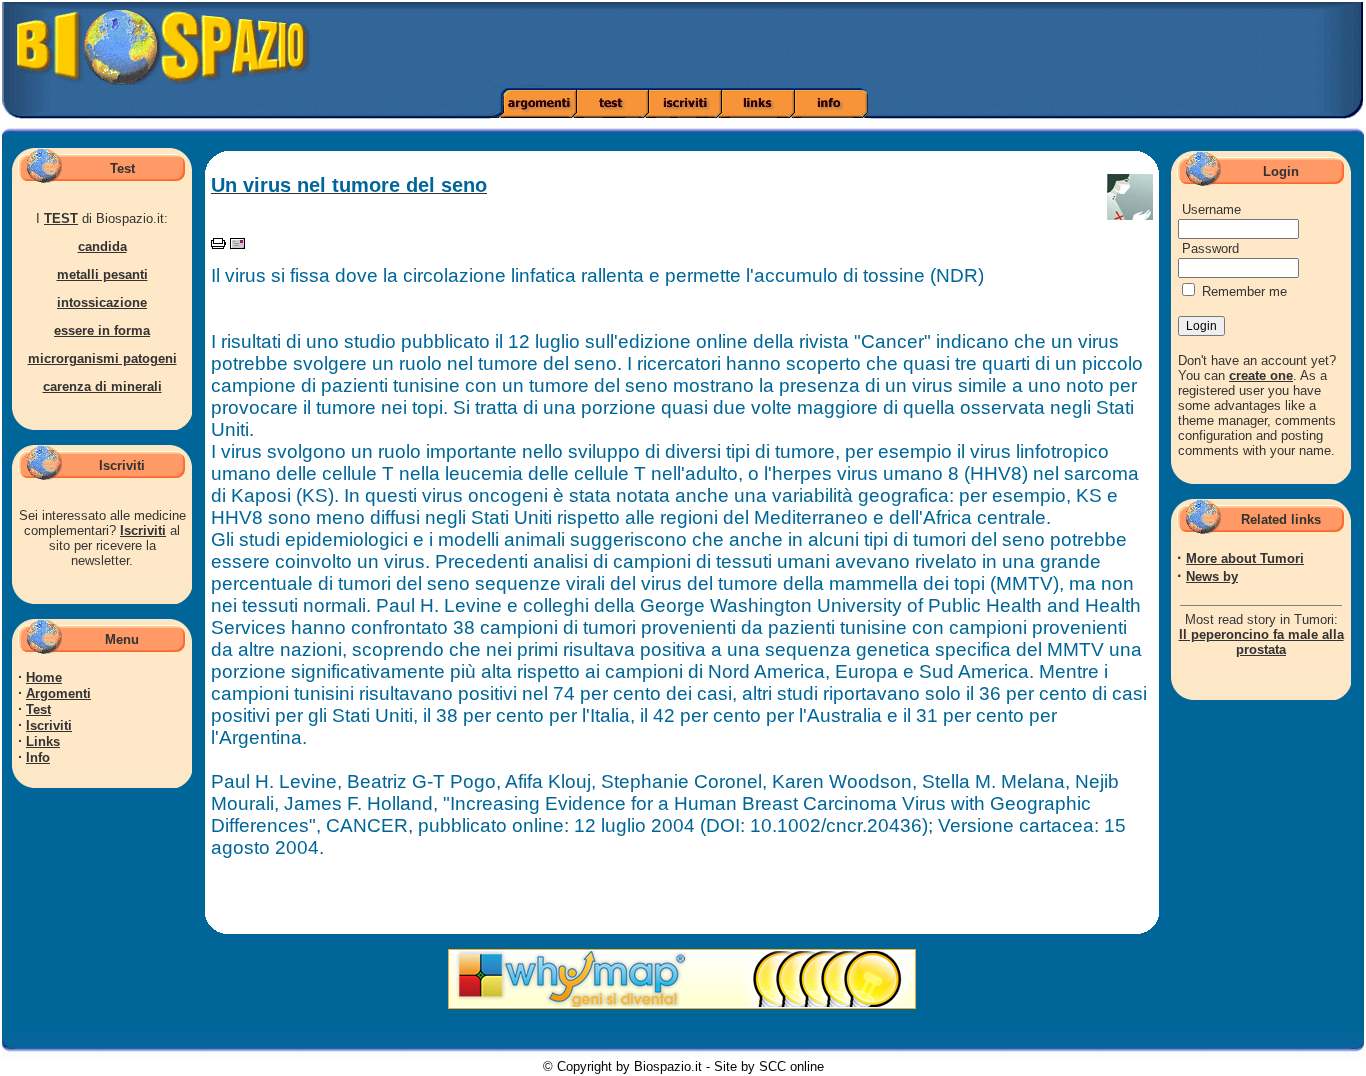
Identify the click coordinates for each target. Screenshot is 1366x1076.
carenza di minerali (102, 386)
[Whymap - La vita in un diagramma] (682, 1004)
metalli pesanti (102, 274)
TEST (61, 218)
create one (1261, 375)
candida (102, 246)
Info (38, 757)
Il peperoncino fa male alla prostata (1261, 642)
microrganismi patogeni (102, 358)
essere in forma (102, 330)
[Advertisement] (961, 45)
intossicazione (102, 302)
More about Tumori (1245, 558)
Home (44, 677)
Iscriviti (143, 530)
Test (38, 709)
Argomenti (58, 693)
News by (1212, 576)
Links (43, 741)
